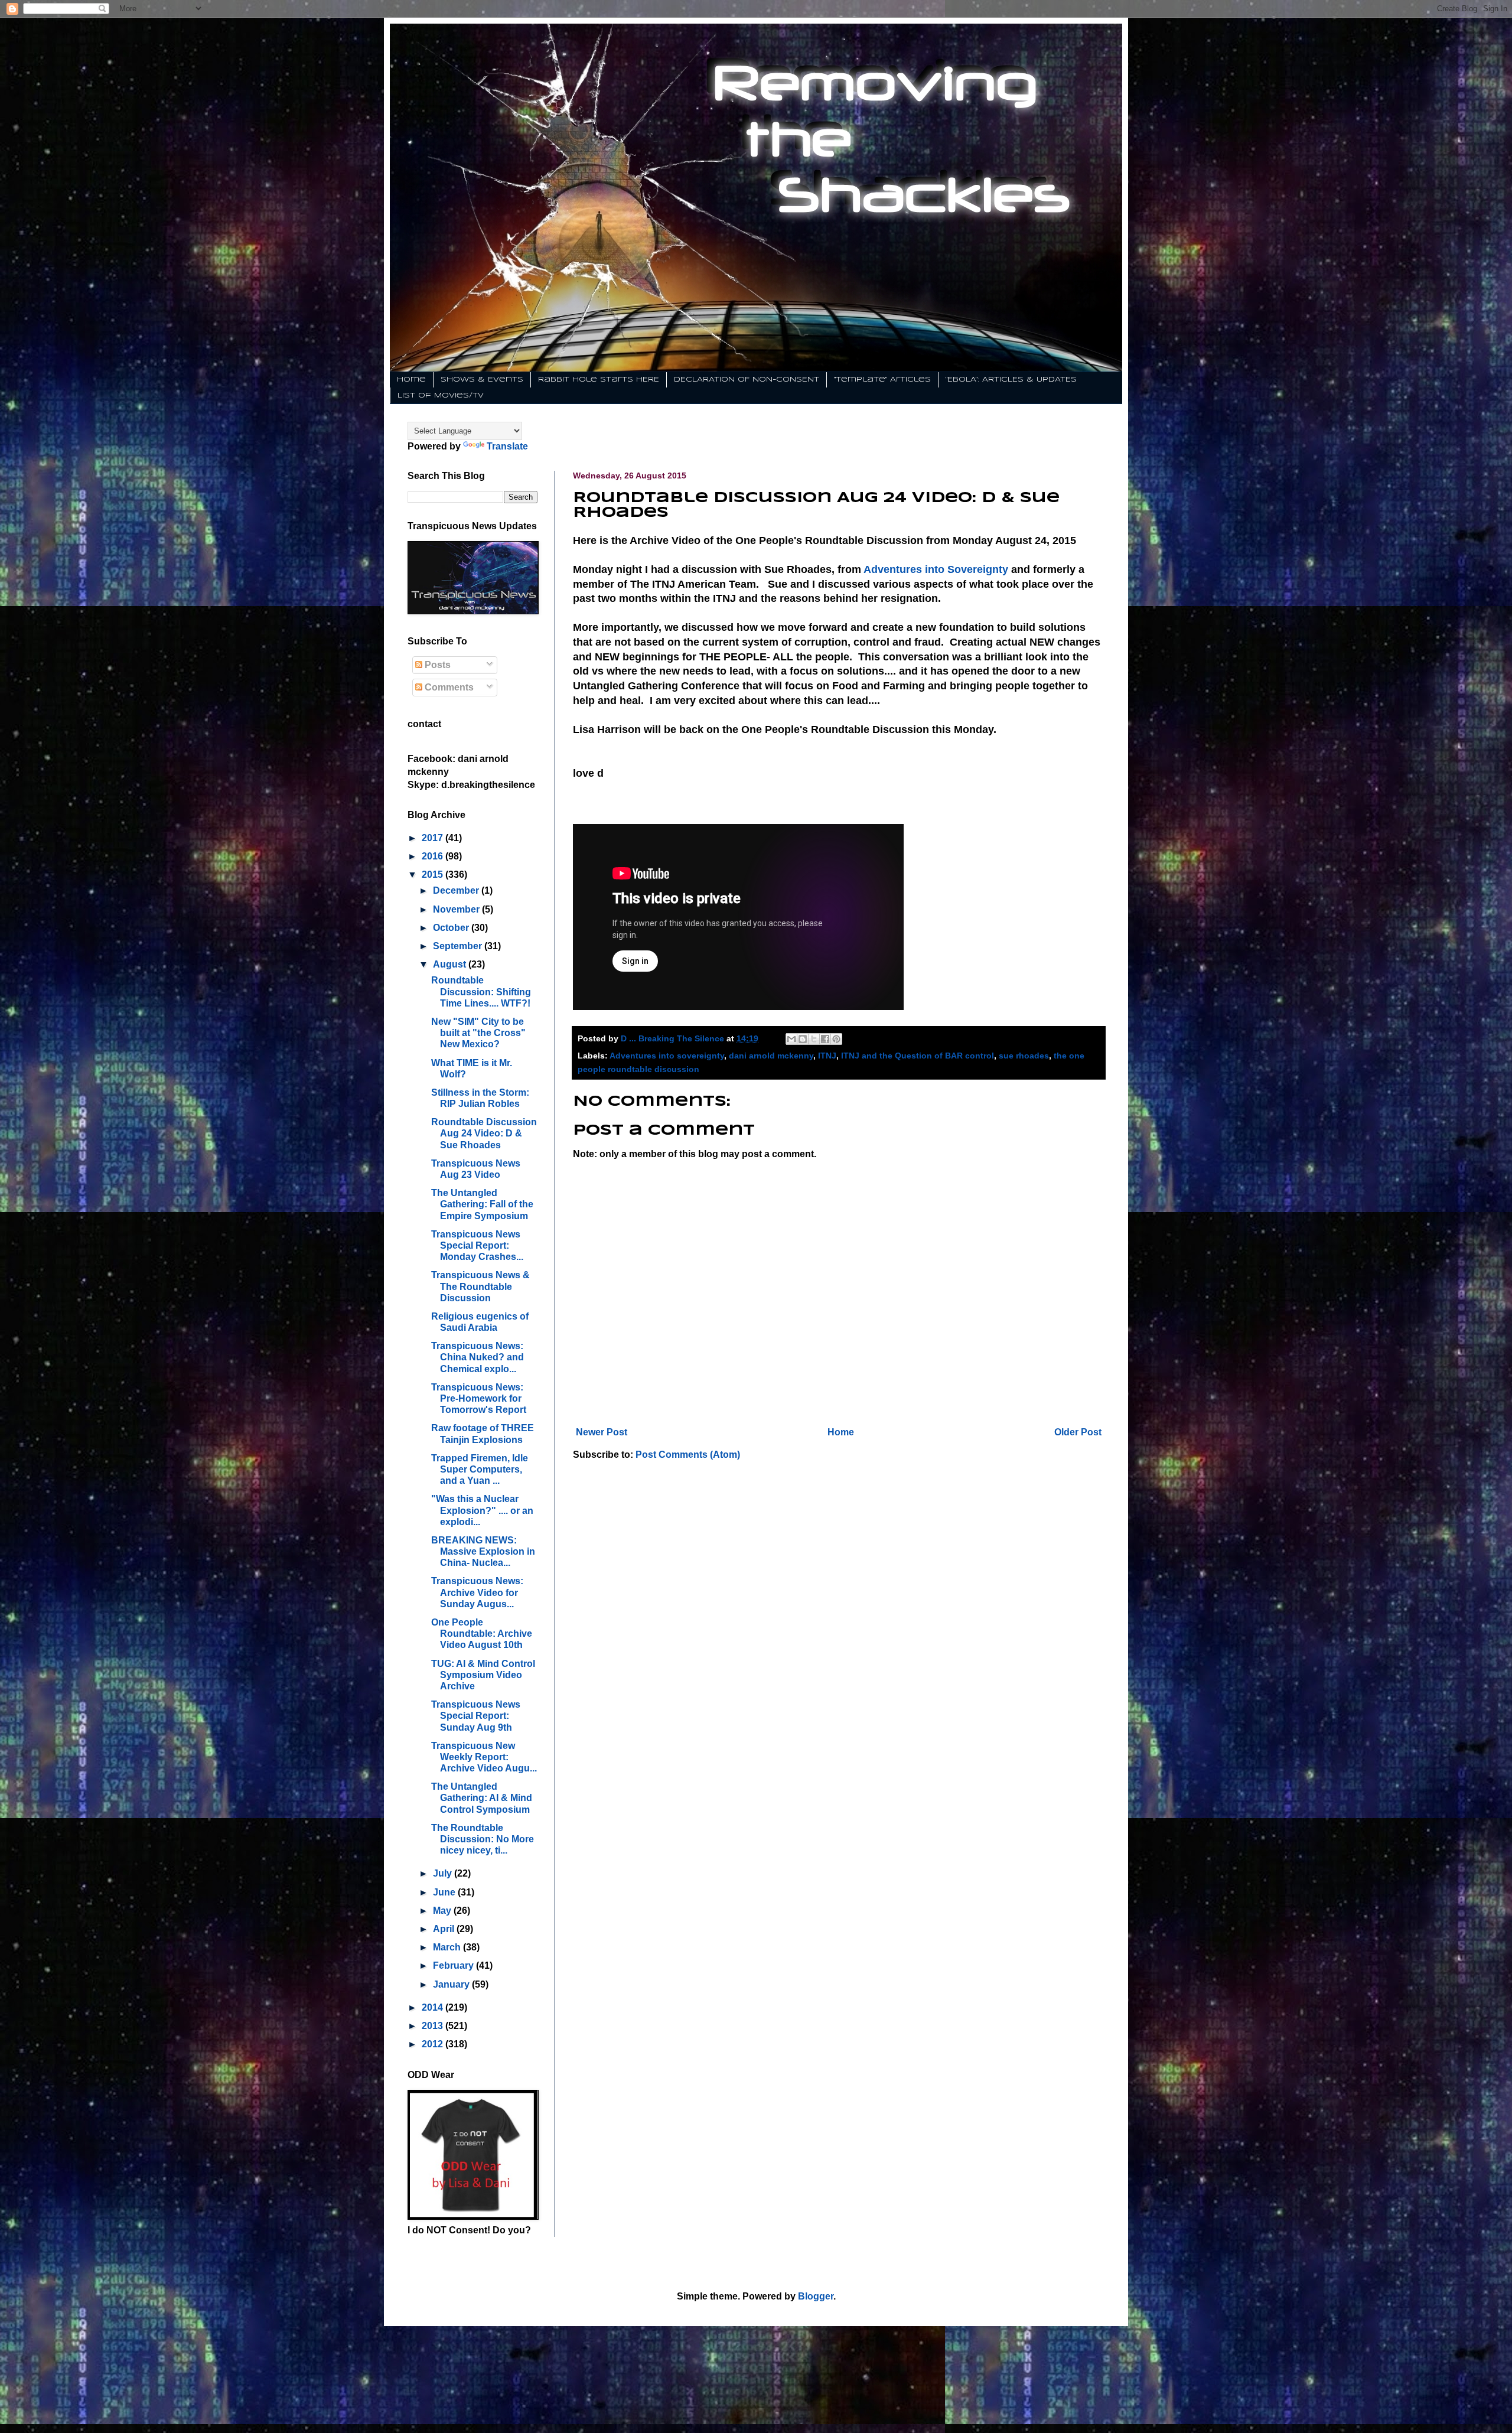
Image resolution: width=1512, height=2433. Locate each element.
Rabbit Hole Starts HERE (599, 380)
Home (411, 380)
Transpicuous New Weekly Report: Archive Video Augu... (484, 1757)
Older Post (1078, 1432)
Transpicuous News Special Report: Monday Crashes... (477, 1245)
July (444, 1873)
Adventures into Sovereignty (936, 569)
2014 (434, 2007)
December (457, 890)
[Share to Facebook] (825, 1039)
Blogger (816, 2296)
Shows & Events (482, 380)
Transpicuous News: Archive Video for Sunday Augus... (477, 1592)
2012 (434, 2044)
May (443, 1911)
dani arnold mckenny (771, 1056)
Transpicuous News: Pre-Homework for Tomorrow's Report (479, 1398)
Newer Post (602, 1432)
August (451, 964)
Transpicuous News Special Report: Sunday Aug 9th (476, 1716)
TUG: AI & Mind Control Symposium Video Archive (483, 1675)
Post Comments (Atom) (688, 1455)
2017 (434, 838)
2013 (434, 2026)
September (459, 946)
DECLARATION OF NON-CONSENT (747, 380)
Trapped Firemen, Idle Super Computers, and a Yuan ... (480, 1469)
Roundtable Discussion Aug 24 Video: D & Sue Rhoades (484, 1133)
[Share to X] (814, 1039)
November (457, 909)
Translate (507, 446)
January (452, 1984)
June (445, 1892)
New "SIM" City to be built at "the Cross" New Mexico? (478, 1033)
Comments (448, 687)
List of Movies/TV (441, 395)
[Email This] (791, 1039)
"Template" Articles (882, 380)
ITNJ (827, 1056)
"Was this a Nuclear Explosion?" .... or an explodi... (482, 1510)
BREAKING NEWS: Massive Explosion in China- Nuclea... (483, 1551)
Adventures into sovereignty (667, 1056)
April (445, 1929)
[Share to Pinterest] (836, 1039)
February (454, 1965)
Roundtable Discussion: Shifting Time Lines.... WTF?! (481, 991)
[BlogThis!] (803, 1039)
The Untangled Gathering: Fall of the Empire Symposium (482, 1204)
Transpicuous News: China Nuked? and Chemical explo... (478, 1357)
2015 (434, 874)
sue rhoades (1024, 1056)
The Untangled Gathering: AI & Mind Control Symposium (482, 1798)
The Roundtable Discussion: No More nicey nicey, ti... (483, 1839)
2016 (434, 856)
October (452, 928)
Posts (436, 665)
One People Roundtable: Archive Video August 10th (482, 1634)
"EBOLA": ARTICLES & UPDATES (1011, 380)
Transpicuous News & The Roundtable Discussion (480, 1286)
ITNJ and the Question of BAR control (918, 1056)
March (448, 1947)
